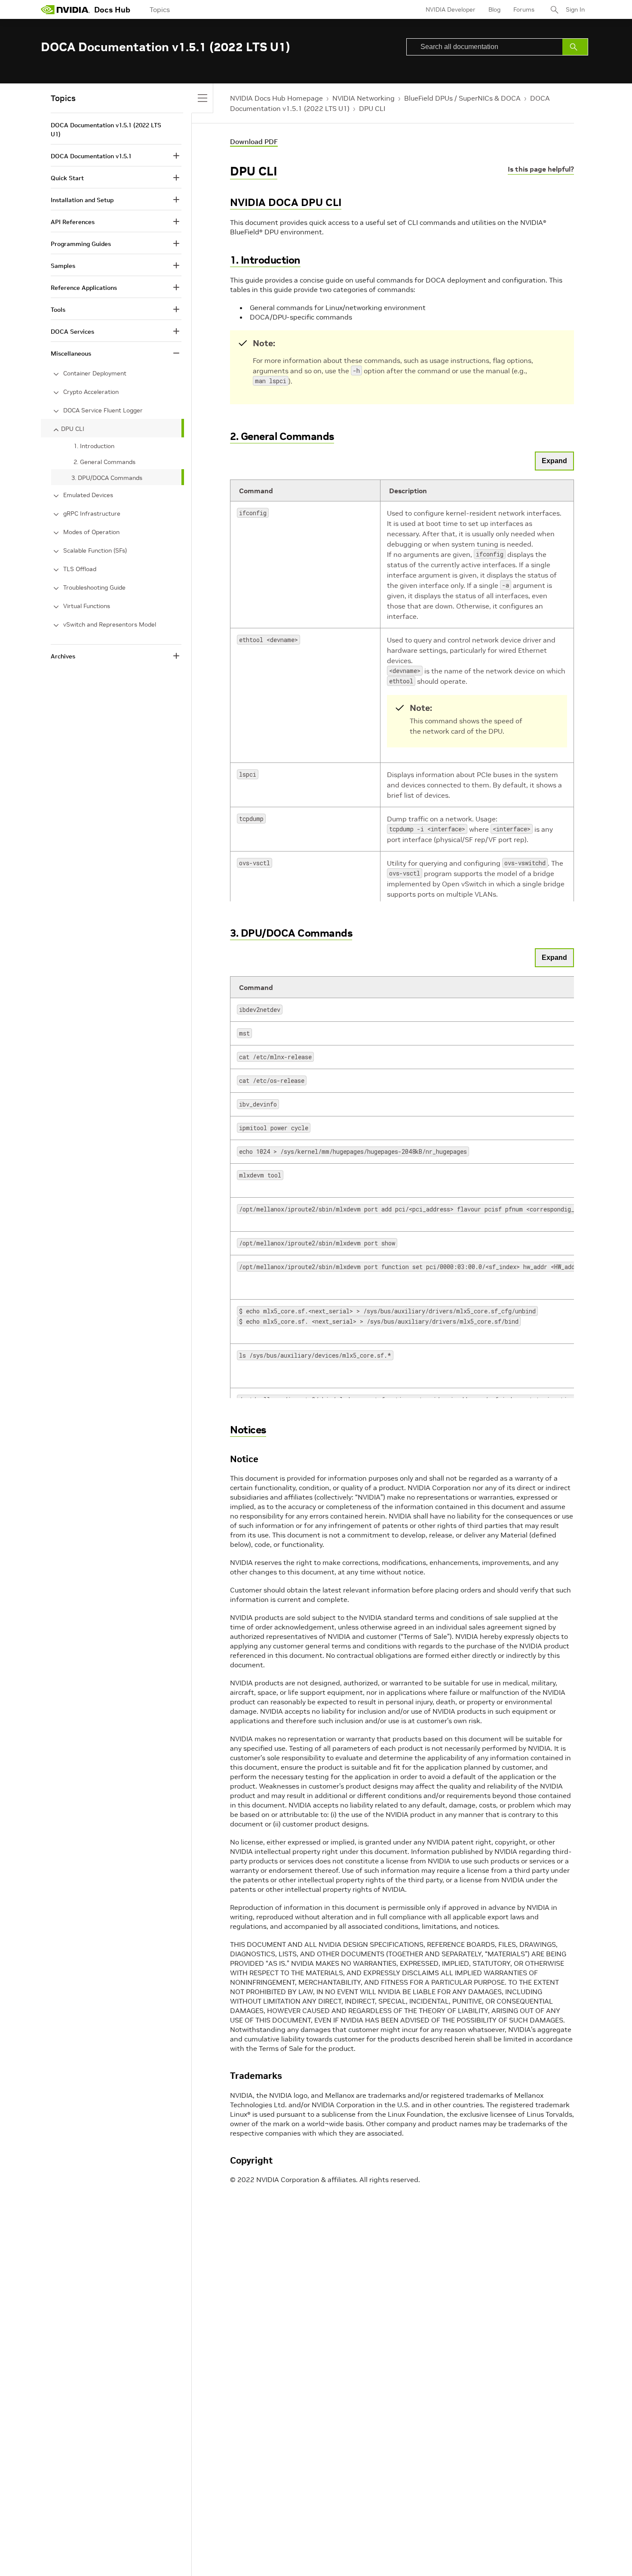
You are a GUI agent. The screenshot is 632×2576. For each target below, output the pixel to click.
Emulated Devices (88, 495)
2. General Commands (282, 436)
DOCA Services (72, 332)
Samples (63, 266)
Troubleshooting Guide (94, 587)
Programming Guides (81, 244)
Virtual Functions (87, 606)
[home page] (65, 9)
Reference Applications (84, 288)
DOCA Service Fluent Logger (103, 410)
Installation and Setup (82, 200)
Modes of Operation (91, 532)
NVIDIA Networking (364, 98)
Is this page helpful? (541, 169)
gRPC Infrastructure (92, 513)
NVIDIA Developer (451, 9)
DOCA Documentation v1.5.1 (91, 156)
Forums (524, 9)
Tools (58, 310)
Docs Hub (112, 10)
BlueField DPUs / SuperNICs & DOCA (462, 98)
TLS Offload (80, 569)
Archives (63, 656)
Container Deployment (95, 373)
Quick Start (67, 178)
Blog (494, 9)
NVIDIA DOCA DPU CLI (286, 202)
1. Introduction (265, 260)
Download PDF (254, 141)
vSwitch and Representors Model (110, 624)
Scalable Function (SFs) (95, 550)
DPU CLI (372, 108)
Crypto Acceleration (91, 392)
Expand (554, 461)
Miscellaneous (71, 354)
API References (73, 222)
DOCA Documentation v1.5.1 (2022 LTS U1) (106, 130)
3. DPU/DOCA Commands (291, 933)
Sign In (575, 9)
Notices (248, 1430)
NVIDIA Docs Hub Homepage (276, 98)
